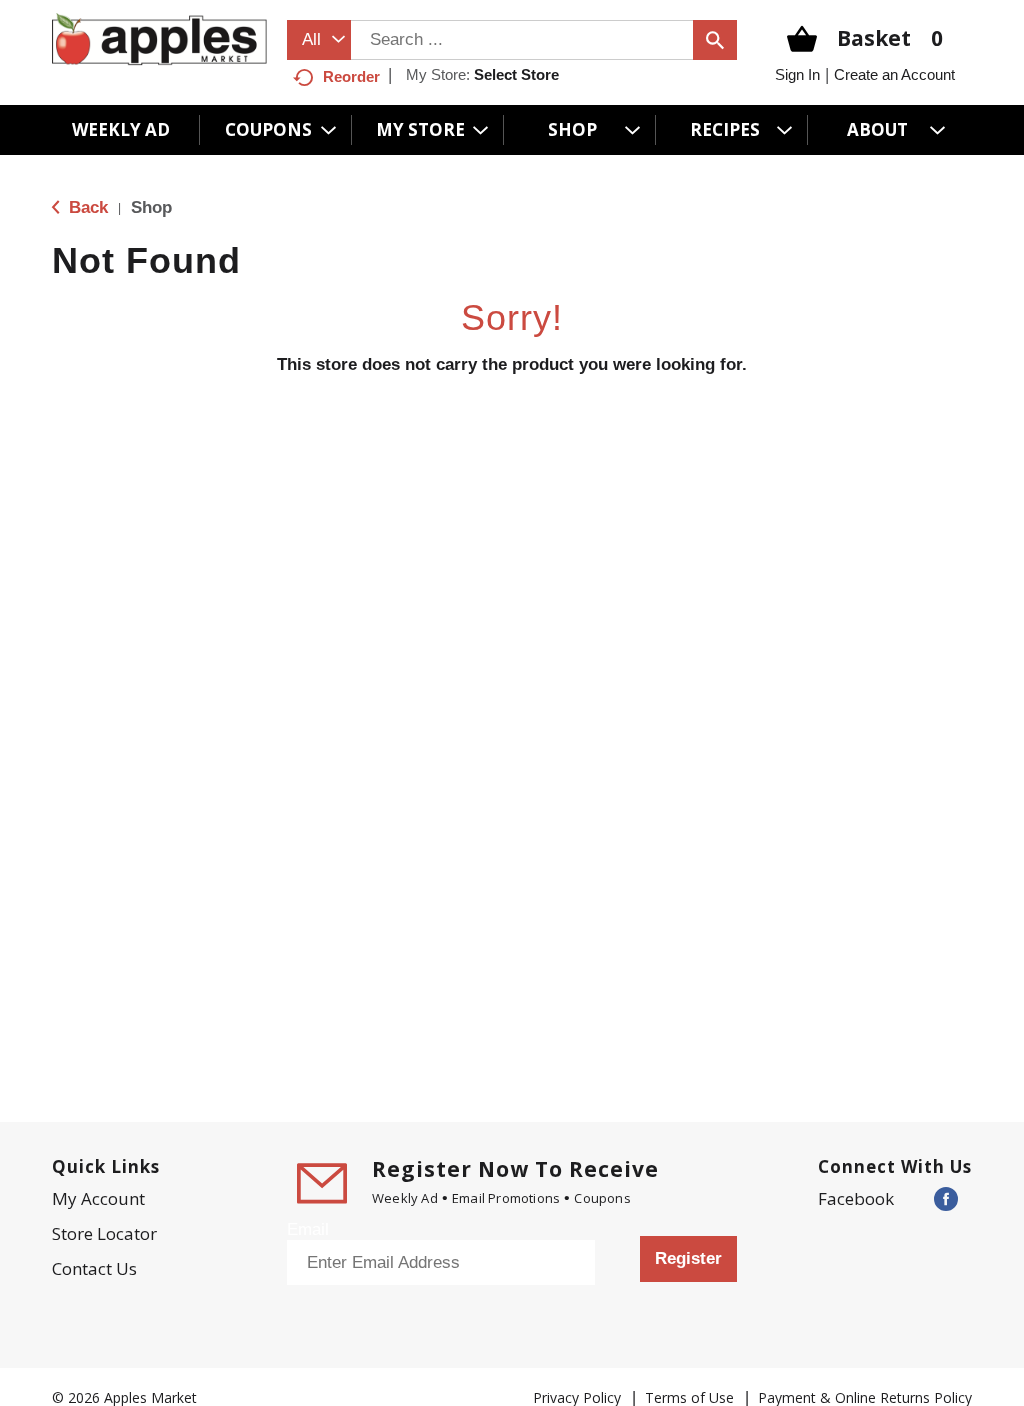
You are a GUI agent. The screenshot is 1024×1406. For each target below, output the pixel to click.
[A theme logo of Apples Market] (159, 37)
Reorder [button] (351, 76)
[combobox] (319, 40)
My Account (98, 1198)
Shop (151, 207)
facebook (856, 1198)
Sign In (797, 74)
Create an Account (894, 74)
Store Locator (104, 1233)
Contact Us (94, 1268)
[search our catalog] (715, 40)
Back (86, 207)
